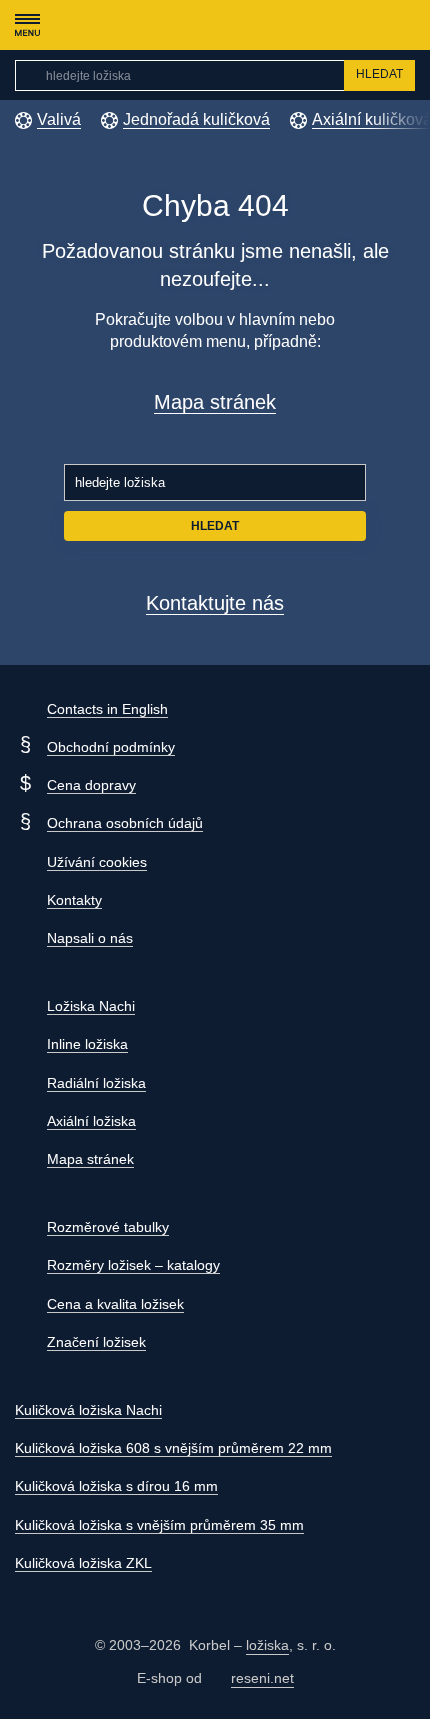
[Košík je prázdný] (404, 25)
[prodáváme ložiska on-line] (123, 25)
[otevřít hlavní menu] (27, 25)
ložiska (267, 1645)
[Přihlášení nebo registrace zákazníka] (365, 25)
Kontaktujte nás (215, 603)
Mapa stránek (215, 402)
